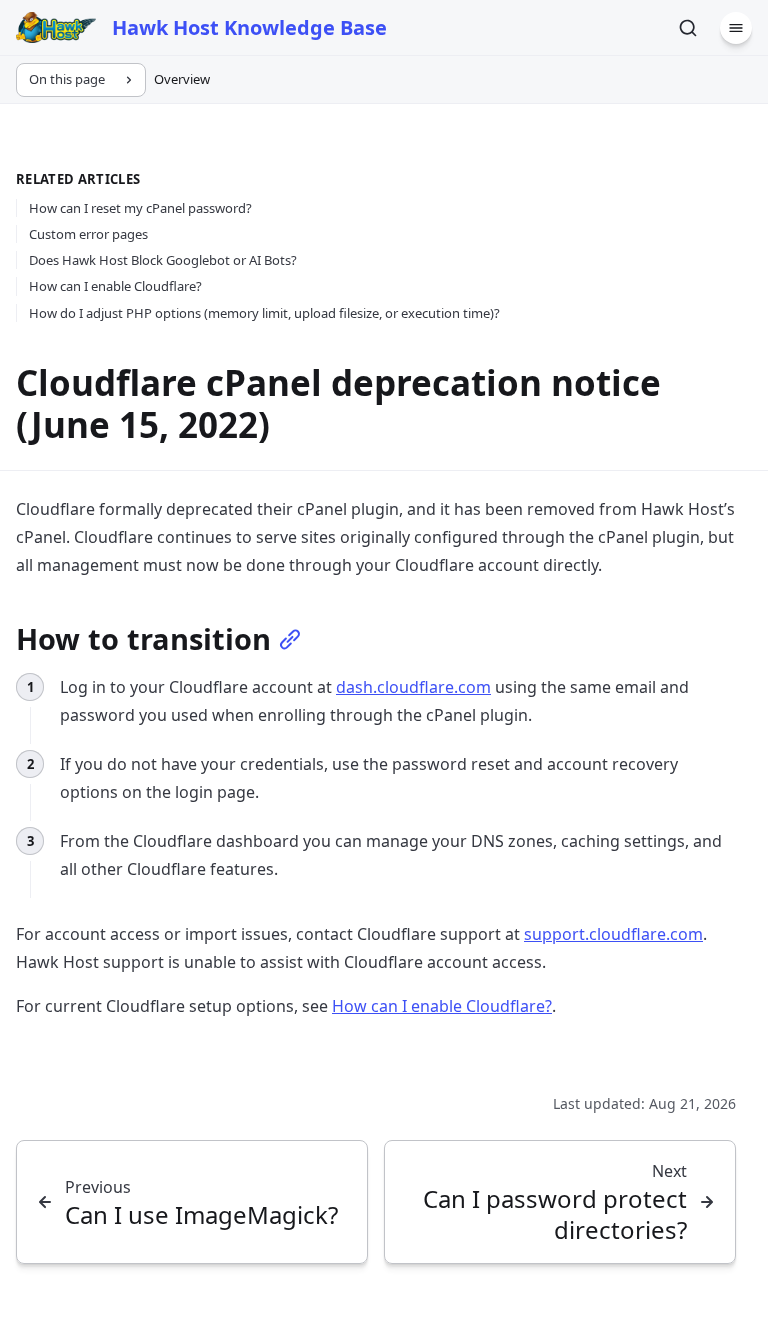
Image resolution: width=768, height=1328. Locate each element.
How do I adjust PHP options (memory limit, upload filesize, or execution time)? (264, 313)
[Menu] (736, 28)
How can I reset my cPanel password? (140, 208)
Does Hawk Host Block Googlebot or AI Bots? (163, 260)
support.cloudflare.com (613, 934)
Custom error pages (88, 234)
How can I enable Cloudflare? (115, 286)
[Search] (688, 28)
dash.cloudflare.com (413, 687)
